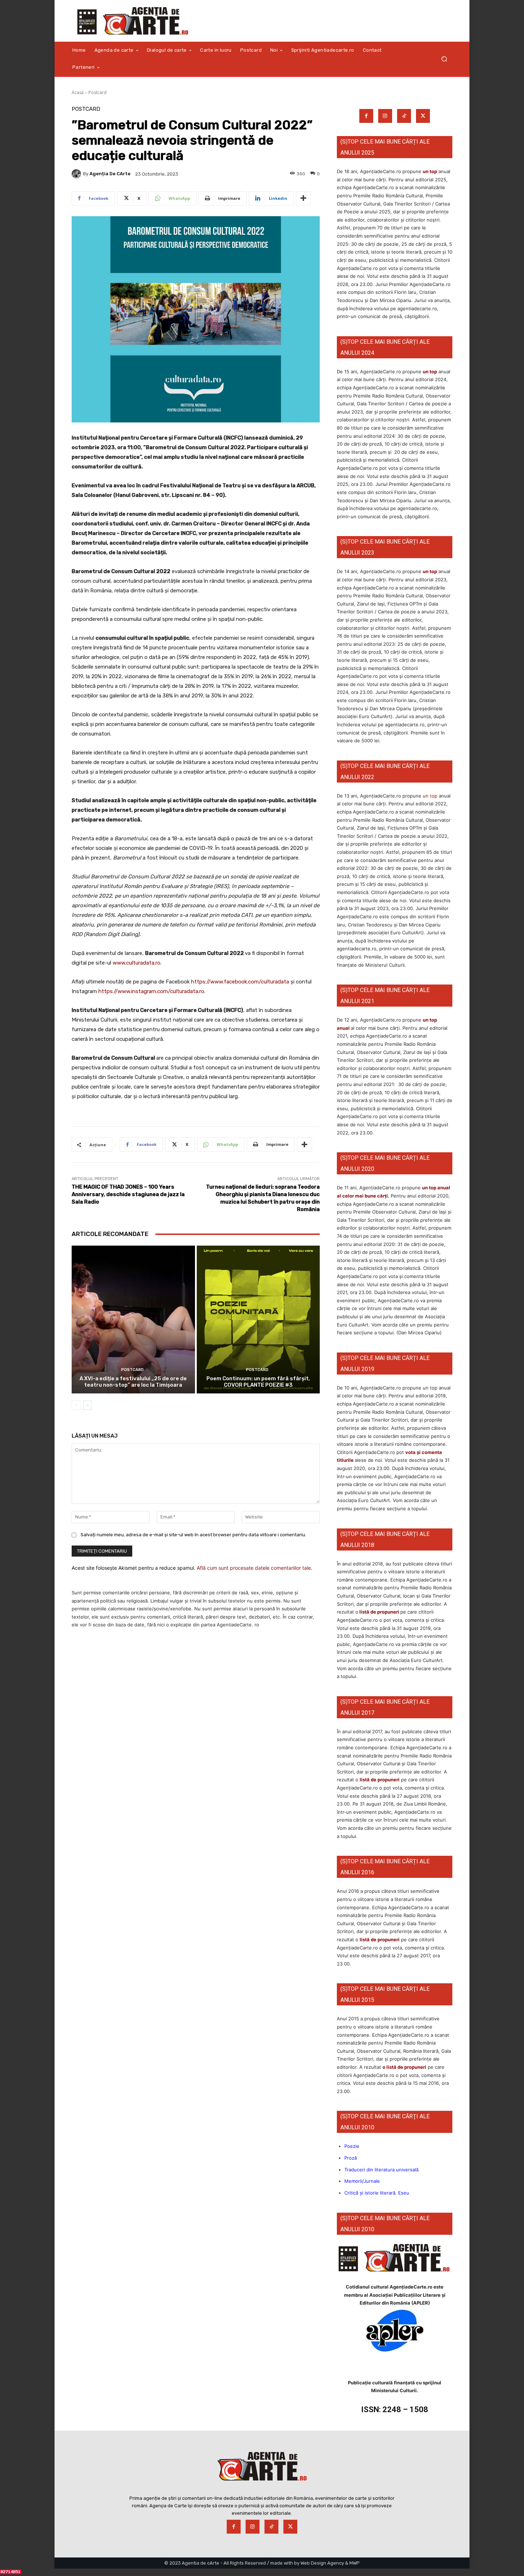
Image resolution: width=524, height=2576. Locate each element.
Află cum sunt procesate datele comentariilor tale (254, 1568)
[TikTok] (404, 116)
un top (430, 171)
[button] (444, 59)
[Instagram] (385, 116)
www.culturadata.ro (137, 963)
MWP (355, 2563)
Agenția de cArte (110, 174)
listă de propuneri (379, 1612)
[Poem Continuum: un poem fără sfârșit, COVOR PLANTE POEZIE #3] (258, 1320)
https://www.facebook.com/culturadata (240, 982)
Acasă (78, 92)
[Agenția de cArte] (77, 174)
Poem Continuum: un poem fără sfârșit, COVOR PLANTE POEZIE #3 (258, 1382)
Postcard (97, 92)
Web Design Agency (322, 2563)
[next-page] (88, 1405)
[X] (423, 116)
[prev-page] (76, 1405)
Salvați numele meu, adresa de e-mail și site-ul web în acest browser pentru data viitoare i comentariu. (193, 1535)
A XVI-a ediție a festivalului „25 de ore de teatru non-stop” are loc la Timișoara (133, 1382)
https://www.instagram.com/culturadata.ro (151, 991)
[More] (303, 198)
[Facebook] (366, 116)
